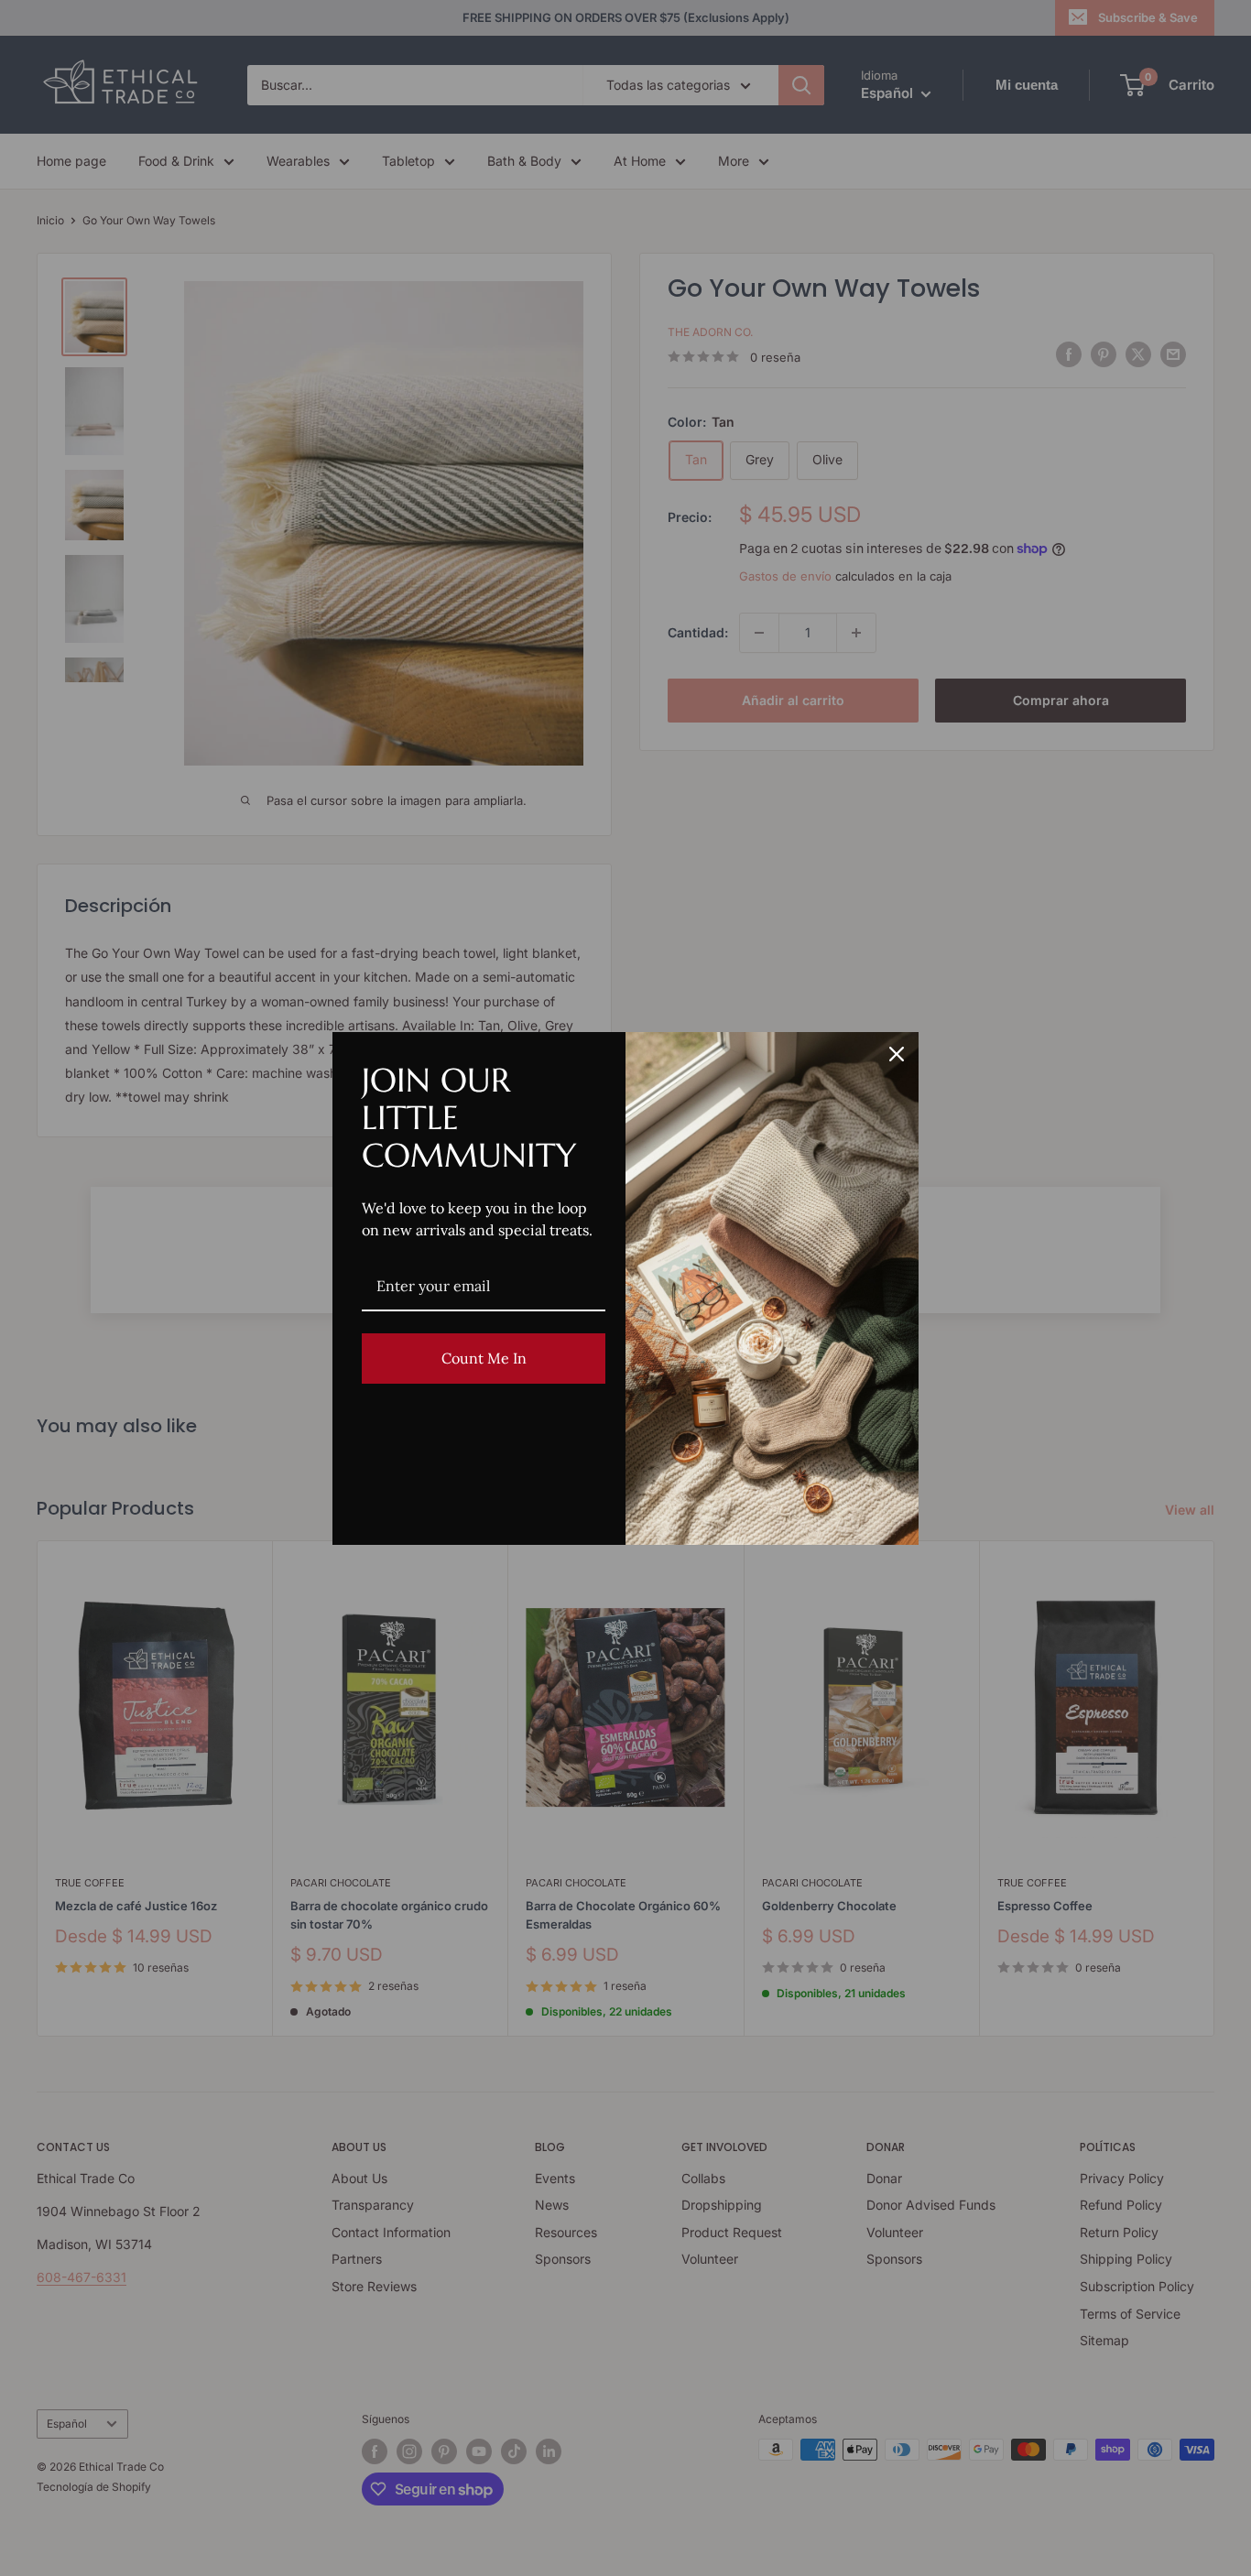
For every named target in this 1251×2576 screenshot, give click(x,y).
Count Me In (484, 1358)
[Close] (897, 1054)
